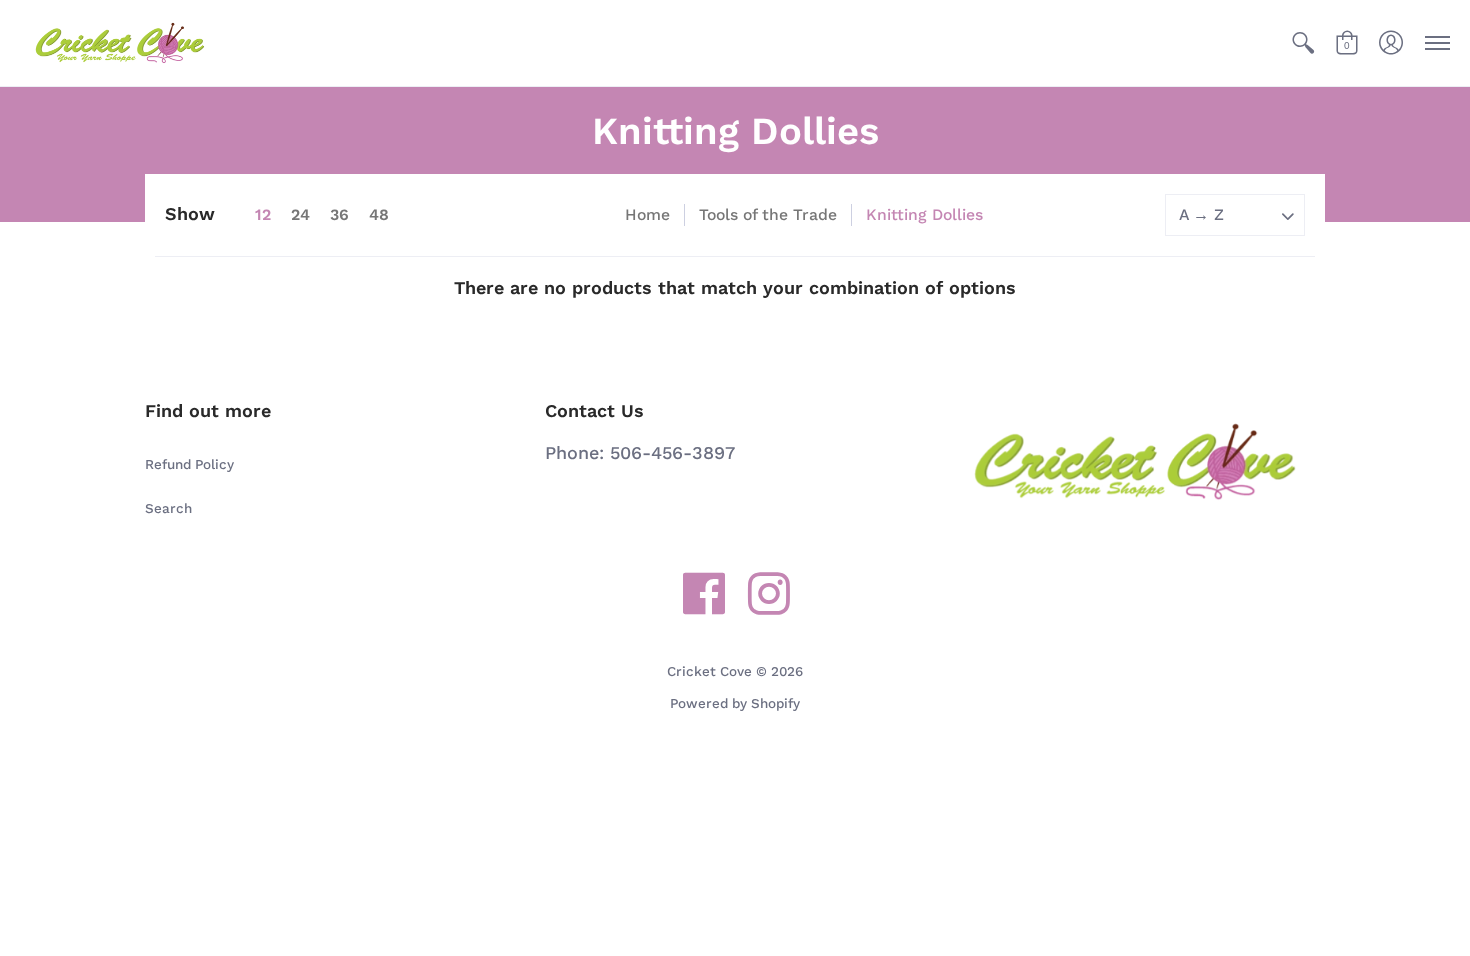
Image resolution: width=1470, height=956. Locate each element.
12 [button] (263, 214)
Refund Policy (189, 464)
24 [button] (300, 214)
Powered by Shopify (735, 703)
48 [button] (379, 214)
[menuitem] (1303, 43)
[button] (1303, 43)
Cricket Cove (709, 671)
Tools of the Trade (768, 214)
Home (647, 214)
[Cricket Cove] (120, 43)
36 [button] (339, 214)
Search (168, 508)
